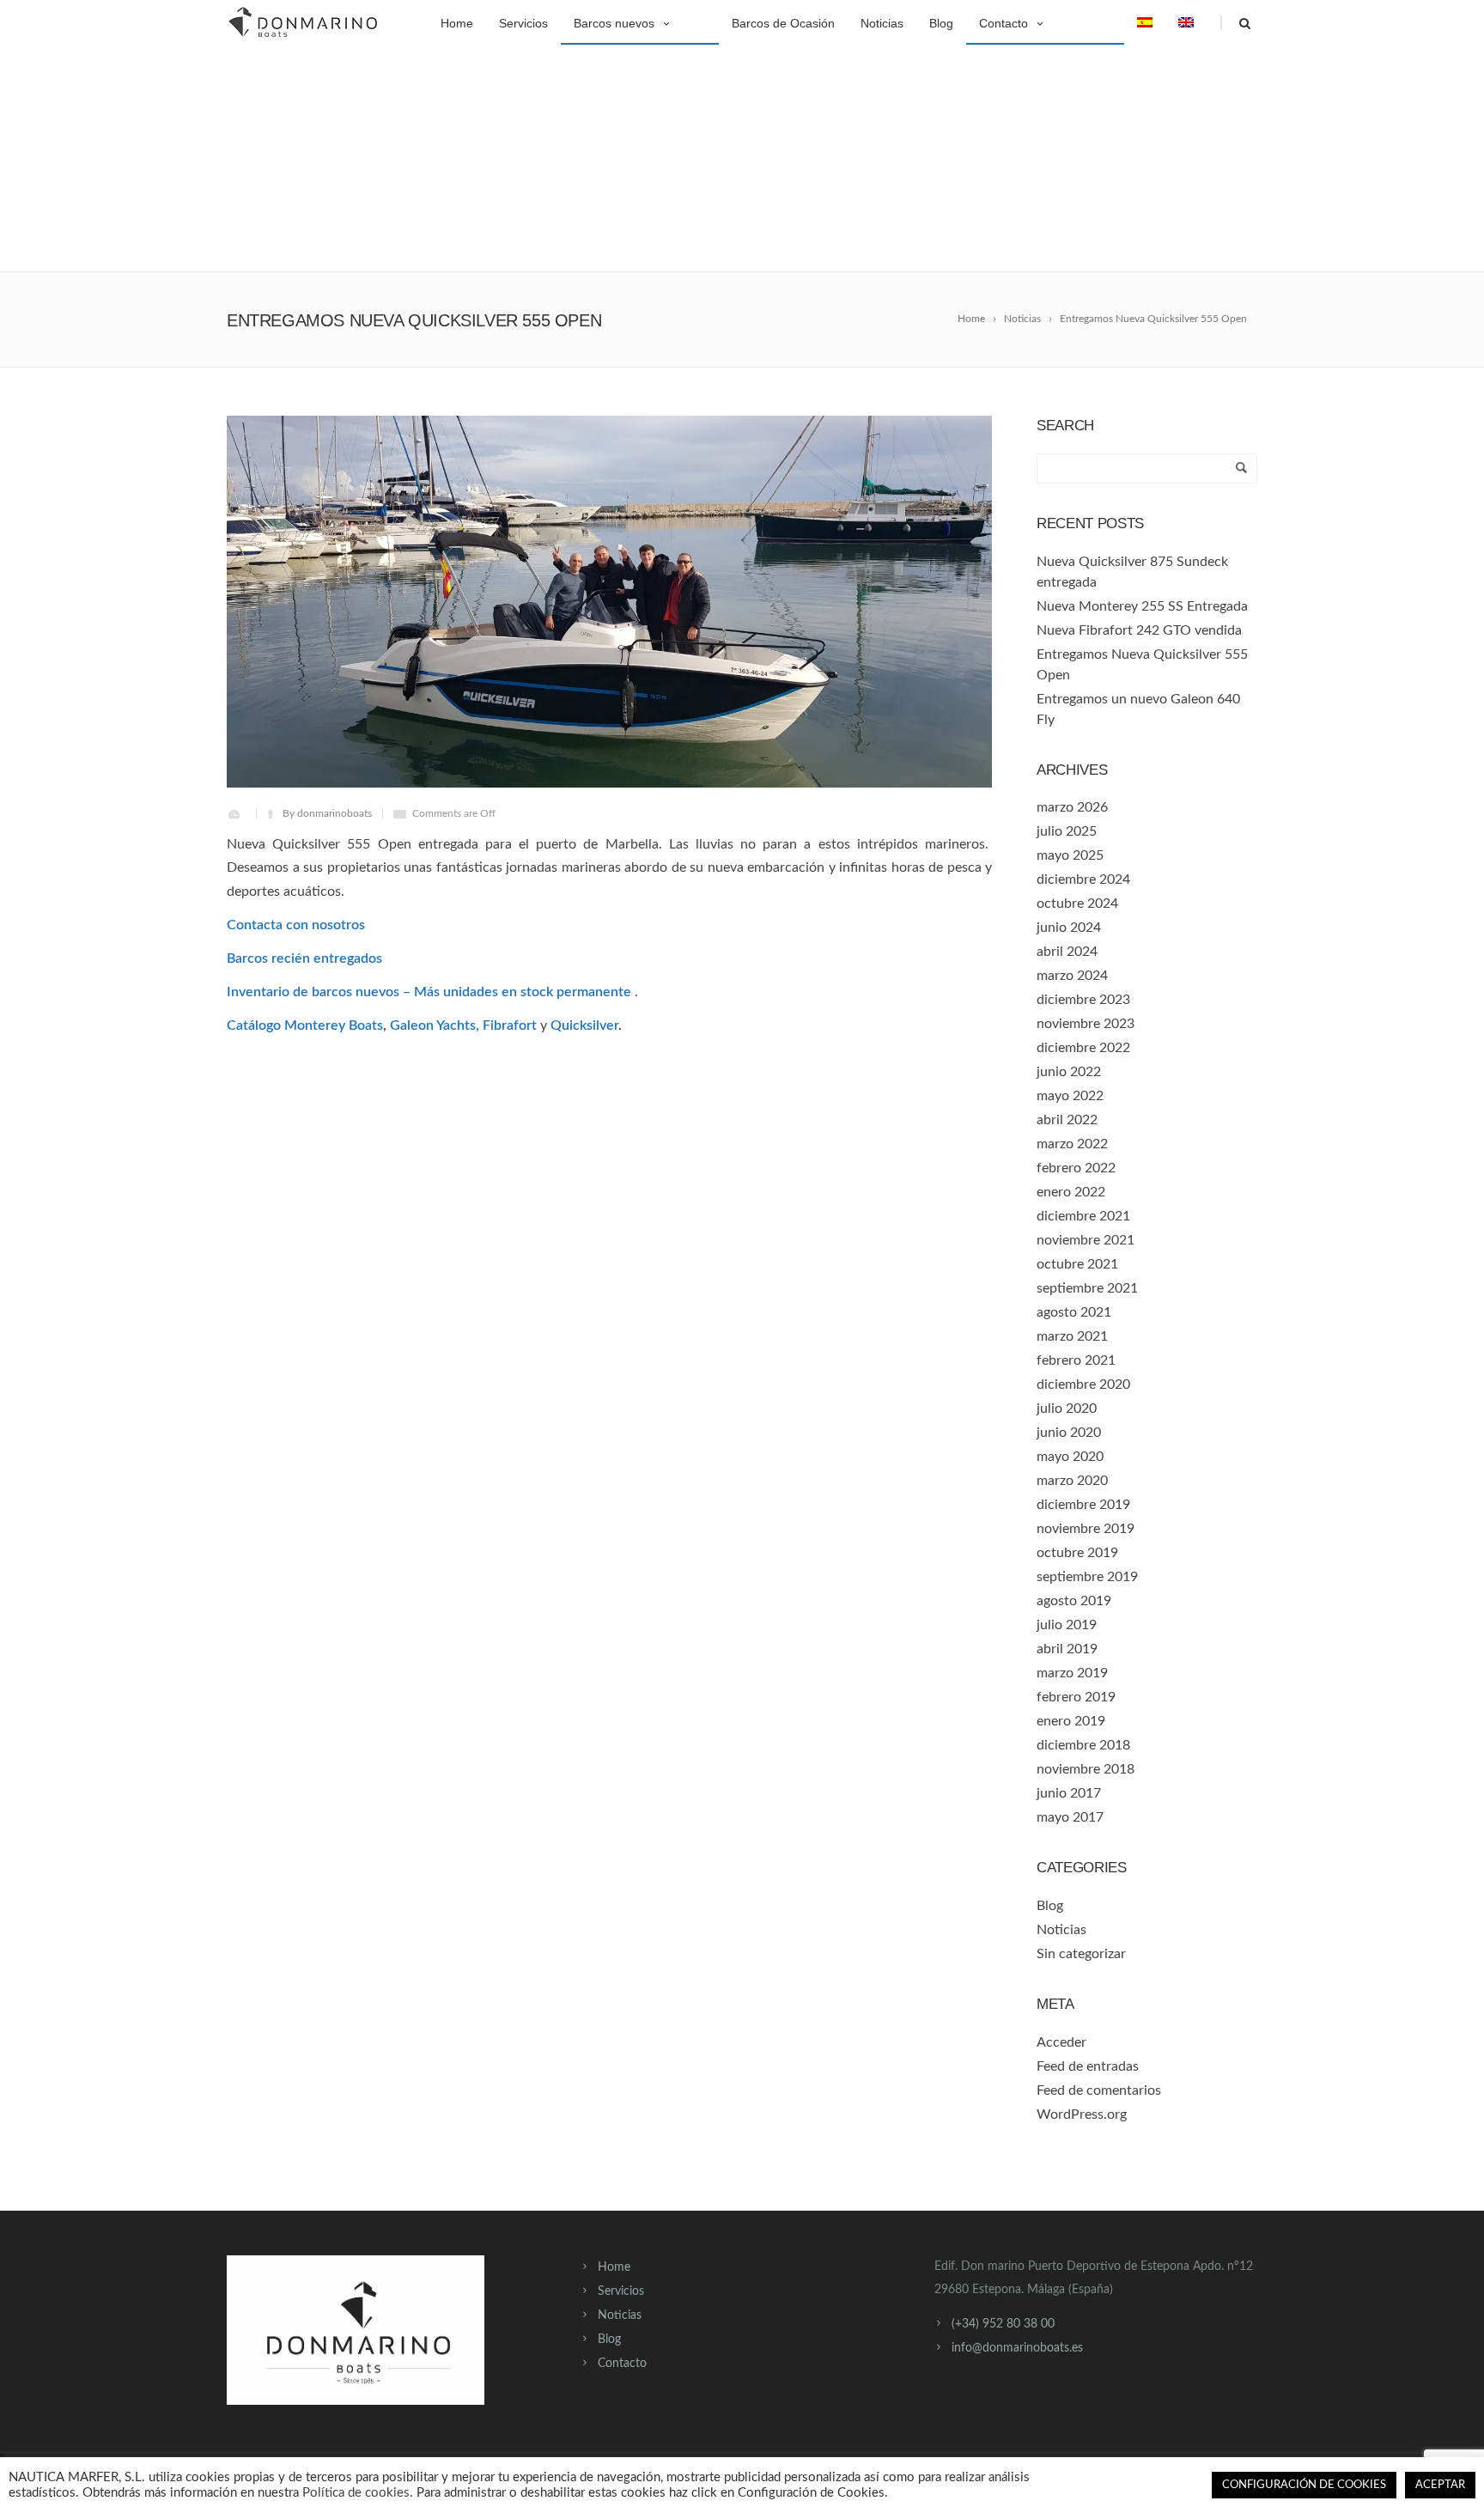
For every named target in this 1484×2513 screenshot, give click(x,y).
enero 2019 (1071, 1721)
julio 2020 (1067, 1409)
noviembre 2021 (1086, 1240)
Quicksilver (584, 1025)
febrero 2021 (1076, 1360)
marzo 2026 (1072, 807)
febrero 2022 (1076, 1168)
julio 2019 (1067, 1625)
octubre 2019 (1077, 1553)
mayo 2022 (1070, 1096)
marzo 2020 (1072, 1481)
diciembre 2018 (1083, 1745)
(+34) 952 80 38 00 (1003, 2324)
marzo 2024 (1072, 976)
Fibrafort (510, 1025)
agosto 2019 (1074, 1601)
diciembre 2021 (1083, 1216)
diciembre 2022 (1083, 1048)
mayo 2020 (1070, 1457)
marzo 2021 (1072, 1336)
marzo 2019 (1072, 1673)
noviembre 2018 (1086, 1769)
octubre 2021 (1077, 1264)
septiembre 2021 (1087, 1288)
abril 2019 (1067, 1649)
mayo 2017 (1070, 1817)
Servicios (523, 23)
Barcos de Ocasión (783, 23)
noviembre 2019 (1086, 1529)
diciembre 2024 (1083, 879)
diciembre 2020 (1083, 1384)
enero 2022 (1071, 1192)
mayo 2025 (1070, 855)
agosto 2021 (1074, 1312)
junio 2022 (1069, 1072)
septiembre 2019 (1087, 1577)
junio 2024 (1069, 928)
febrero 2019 (1076, 1697)
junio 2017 (1069, 1793)
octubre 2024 (1077, 904)
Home (457, 23)
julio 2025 (1067, 831)
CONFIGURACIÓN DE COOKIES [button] (1304, 2485)
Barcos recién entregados (304, 958)
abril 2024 (1067, 952)
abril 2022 (1067, 1120)
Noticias (882, 23)
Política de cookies (356, 2493)
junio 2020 (1069, 1433)
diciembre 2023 (1083, 1000)
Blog (941, 23)
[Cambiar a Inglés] (1186, 21)
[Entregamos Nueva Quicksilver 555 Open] (609, 602)
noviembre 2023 (1086, 1024)
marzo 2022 (1072, 1144)
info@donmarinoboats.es (1017, 2348)
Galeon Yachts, (435, 1025)
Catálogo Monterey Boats (305, 1025)
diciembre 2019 (1083, 1505)
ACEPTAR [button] (1440, 2485)
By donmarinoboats (327, 813)
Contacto (1004, 23)
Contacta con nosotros (296, 925)
